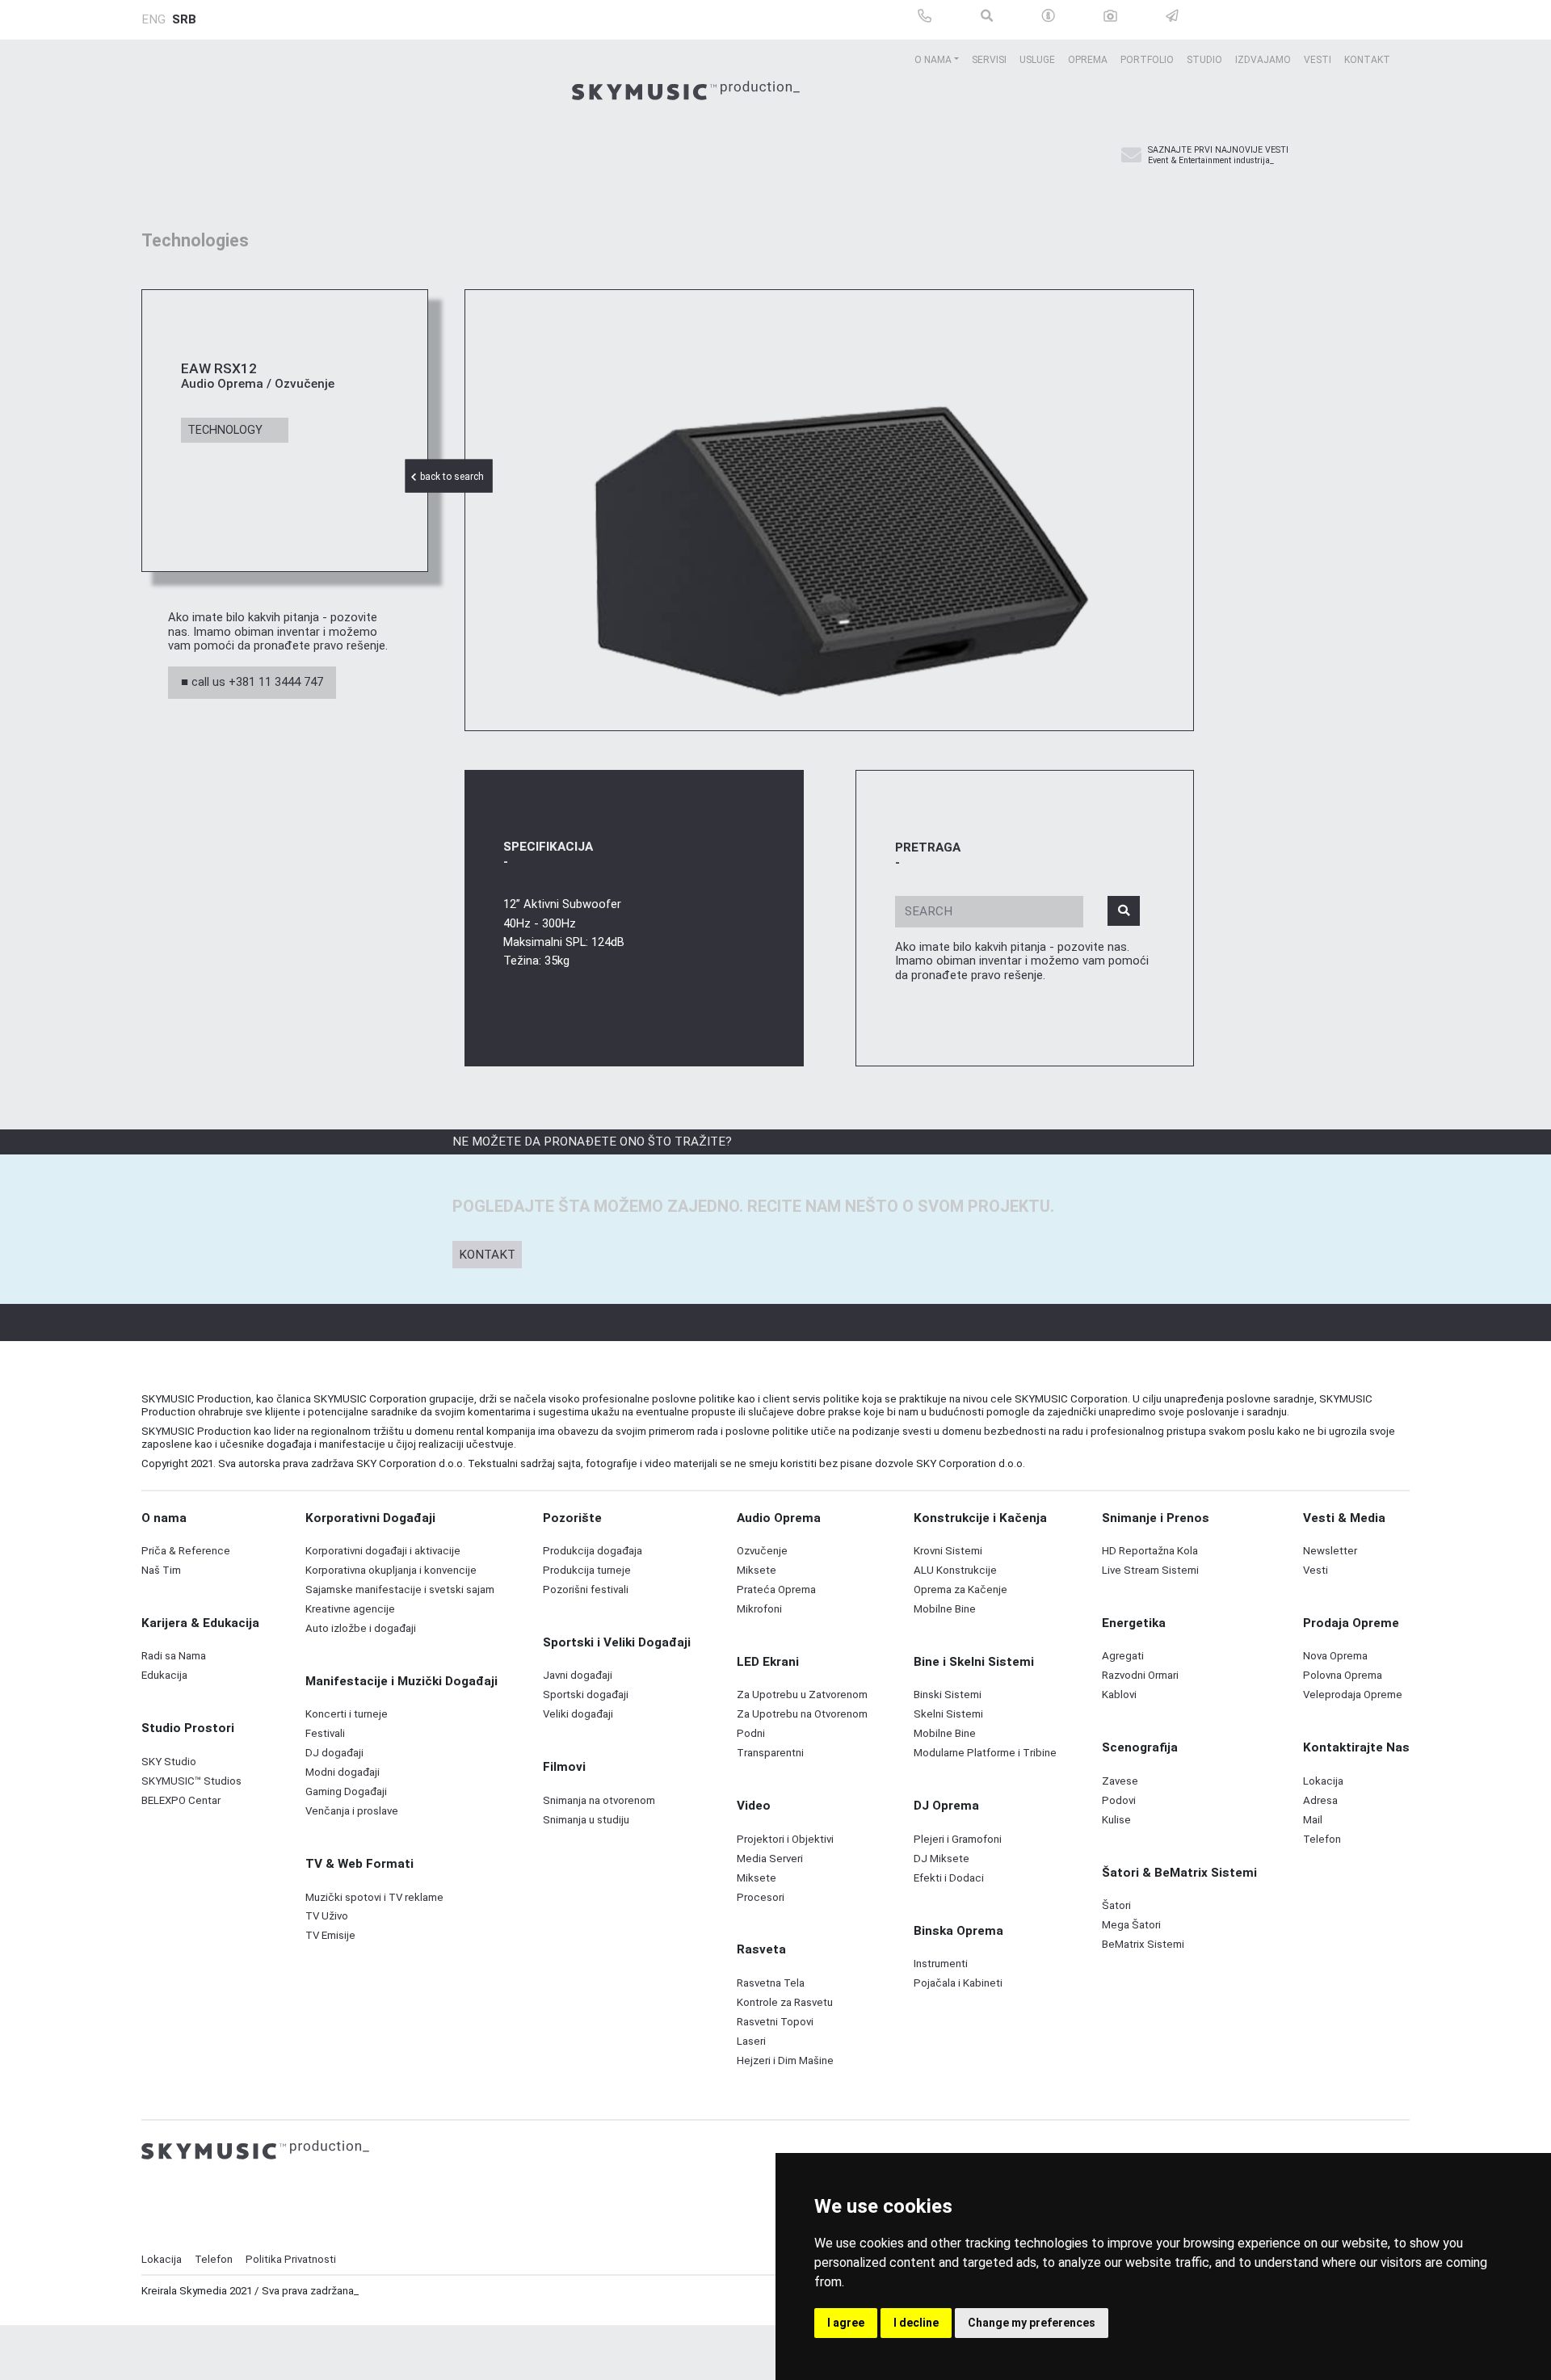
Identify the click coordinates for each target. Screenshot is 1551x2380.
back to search (453, 477)
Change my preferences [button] (1032, 2323)
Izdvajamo (1263, 60)
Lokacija (162, 2259)
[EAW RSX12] (829, 510)
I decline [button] (916, 2323)
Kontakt (1367, 60)
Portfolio (1147, 60)
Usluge (1037, 60)
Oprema (1088, 60)
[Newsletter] (1131, 156)
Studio (1204, 60)
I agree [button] (846, 2323)
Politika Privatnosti (291, 2259)
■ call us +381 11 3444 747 (252, 682)
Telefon (214, 2259)
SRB (184, 19)
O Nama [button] (933, 60)
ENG (153, 19)
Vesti (1318, 60)
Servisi (989, 60)
